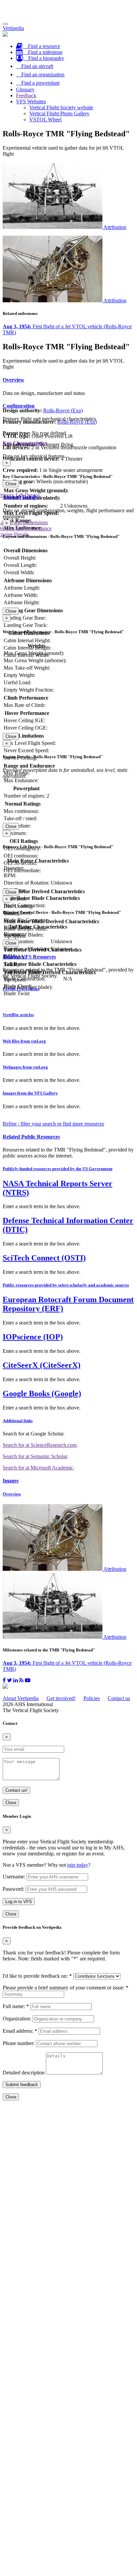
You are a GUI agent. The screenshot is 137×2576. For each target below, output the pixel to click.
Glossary (25, 89)
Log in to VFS (19, 1902)
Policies (92, 1698)
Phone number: (19, 2043)
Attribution (115, 227)
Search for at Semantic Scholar (35, 1456)
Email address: (20, 2031)
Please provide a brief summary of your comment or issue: (66, 1988)
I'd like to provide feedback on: (37, 1976)
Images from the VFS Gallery (30, 1093)
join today (78, 1865)
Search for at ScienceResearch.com (40, 1445)
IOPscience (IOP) (33, 1337)
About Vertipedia (21, 1698)
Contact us (119, 1698)
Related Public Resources (31, 1137)
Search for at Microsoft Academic (38, 1468)
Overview (13, 380)
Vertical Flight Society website (61, 107)
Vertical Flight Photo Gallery (59, 113)
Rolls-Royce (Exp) (63, 410)
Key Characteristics (25, 443)
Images (11, 1481)
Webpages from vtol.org (25, 1067)
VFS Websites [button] (31, 101)
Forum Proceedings (21, 989)
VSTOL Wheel (45, 119)
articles (18, 1015)
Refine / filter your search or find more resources (53, 1124)
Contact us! (16, 1790)
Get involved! (61, 1698)
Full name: (16, 2006)
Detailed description (24, 2073)
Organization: (17, 2019)
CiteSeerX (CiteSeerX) (42, 1365)
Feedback (26, 95)
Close (11, 484)
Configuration (19, 406)
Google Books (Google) (42, 1393)
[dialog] (68, 473)
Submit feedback (22, 2085)
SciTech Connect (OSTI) (44, 1258)
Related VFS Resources (29, 957)
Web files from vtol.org (24, 1041)
